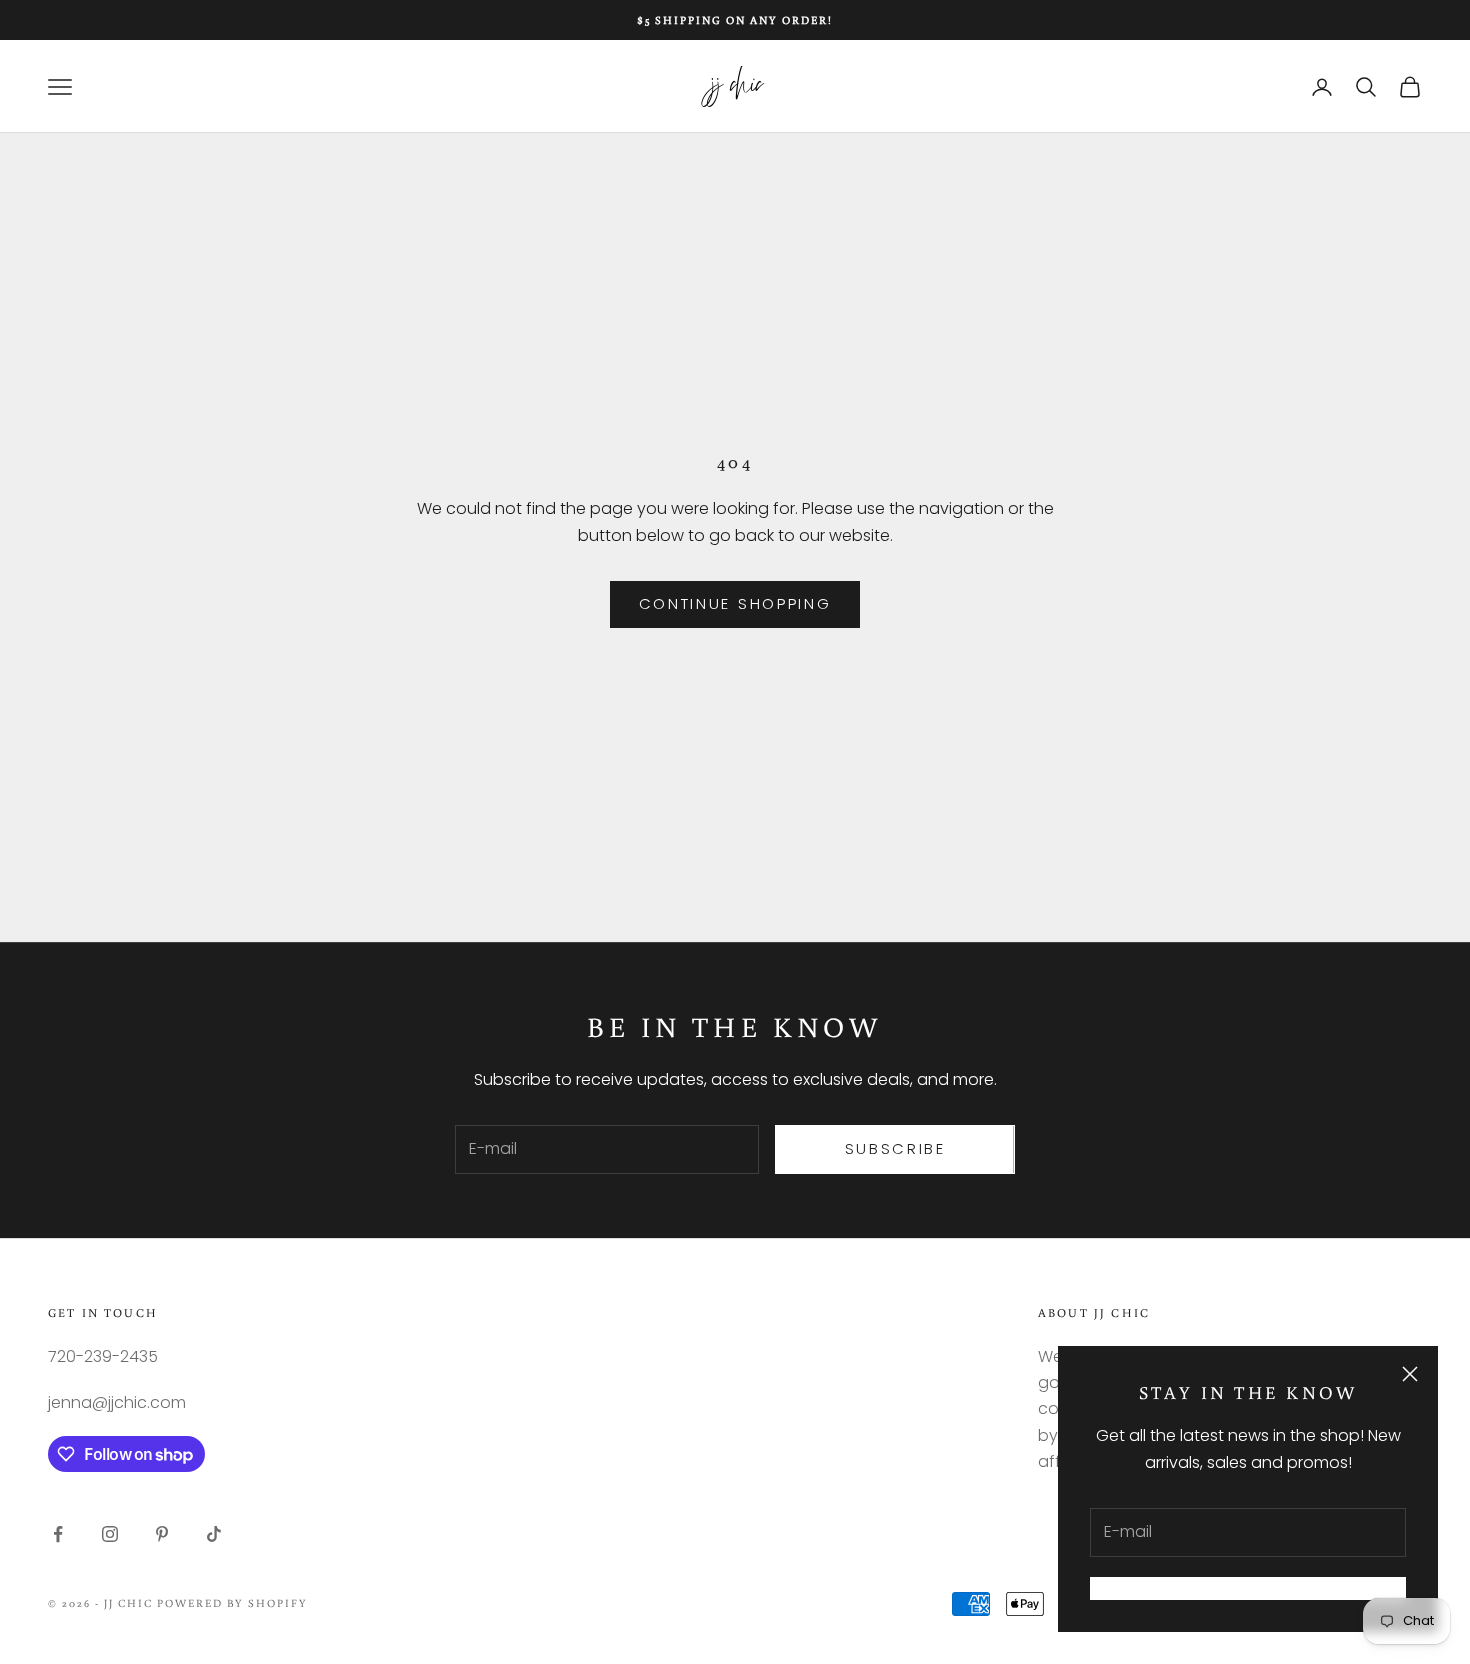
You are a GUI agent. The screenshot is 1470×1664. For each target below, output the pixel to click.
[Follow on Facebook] (58, 1534)
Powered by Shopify (233, 1603)
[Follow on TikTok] (214, 1534)
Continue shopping (735, 603)
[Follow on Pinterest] (162, 1534)
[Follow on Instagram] (110, 1534)
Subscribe (895, 1148)
